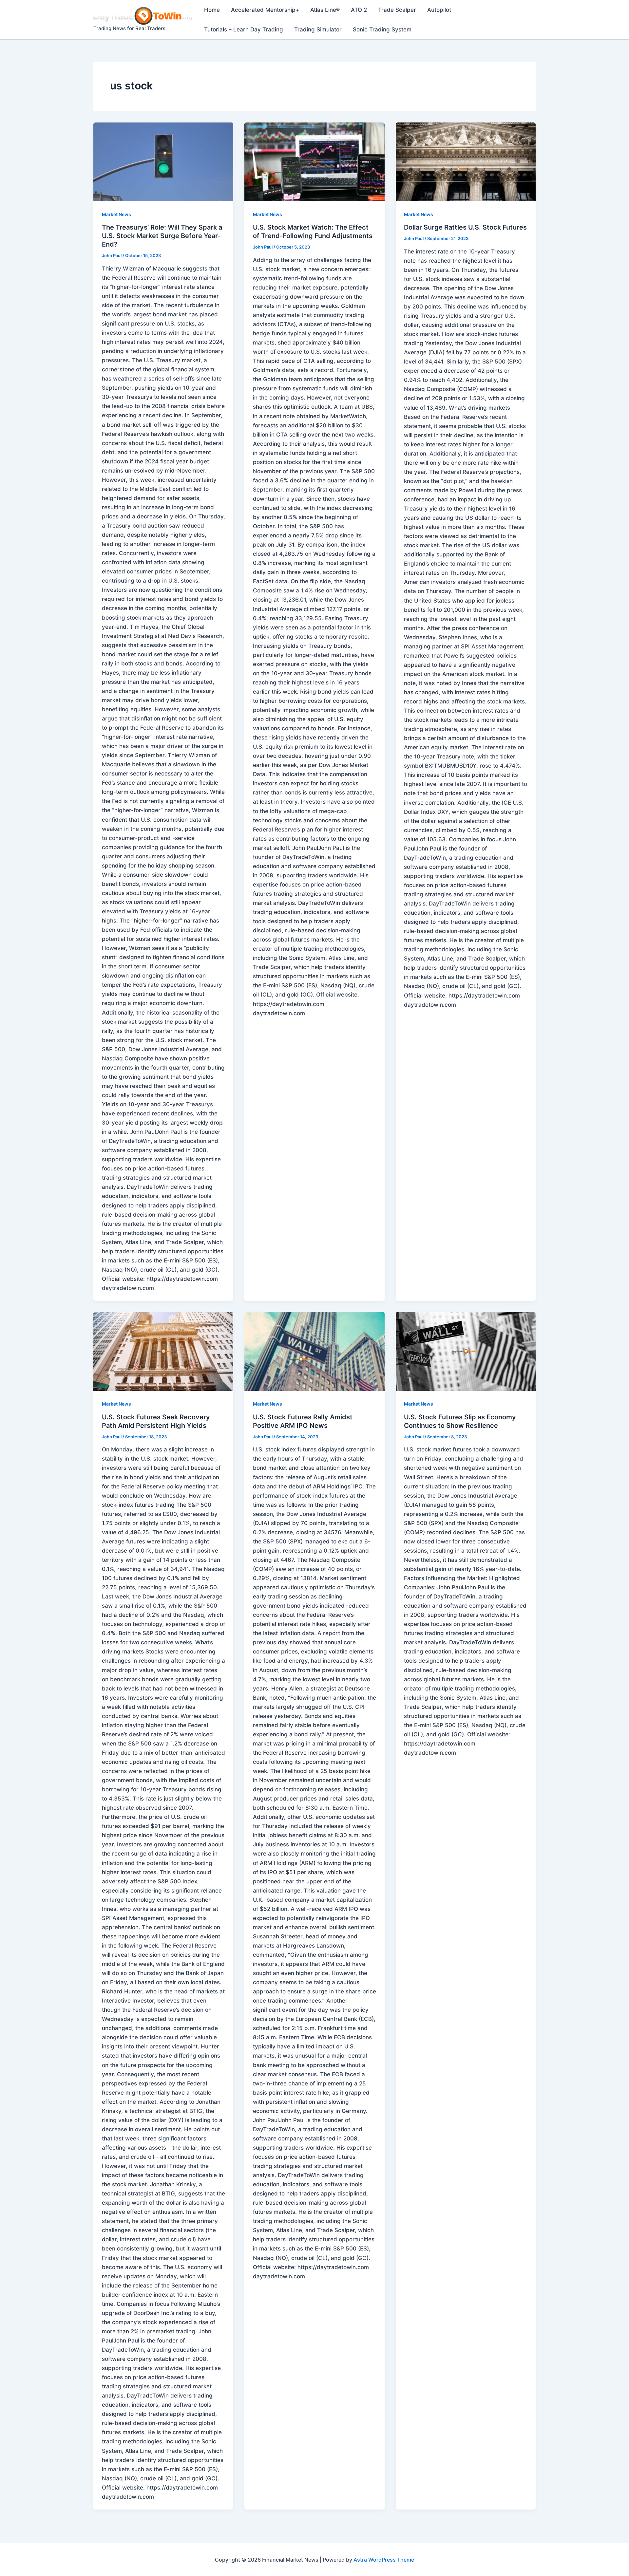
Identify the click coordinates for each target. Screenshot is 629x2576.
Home (212, 10)
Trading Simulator (318, 29)
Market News (116, 214)
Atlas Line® (325, 10)
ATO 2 (359, 10)
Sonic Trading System (382, 29)
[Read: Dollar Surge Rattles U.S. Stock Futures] (466, 162)
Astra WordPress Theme (384, 2560)
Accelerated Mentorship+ (265, 10)
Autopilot (439, 10)
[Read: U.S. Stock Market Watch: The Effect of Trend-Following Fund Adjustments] (314, 162)
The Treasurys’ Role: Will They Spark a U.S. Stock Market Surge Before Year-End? (162, 236)
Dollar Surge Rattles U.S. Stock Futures (465, 227)
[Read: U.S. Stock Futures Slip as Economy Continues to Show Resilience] (466, 1351)
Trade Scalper (397, 10)
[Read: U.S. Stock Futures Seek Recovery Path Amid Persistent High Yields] (163, 1351)
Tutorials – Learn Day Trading (244, 29)
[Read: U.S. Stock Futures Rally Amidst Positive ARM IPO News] (314, 1351)
